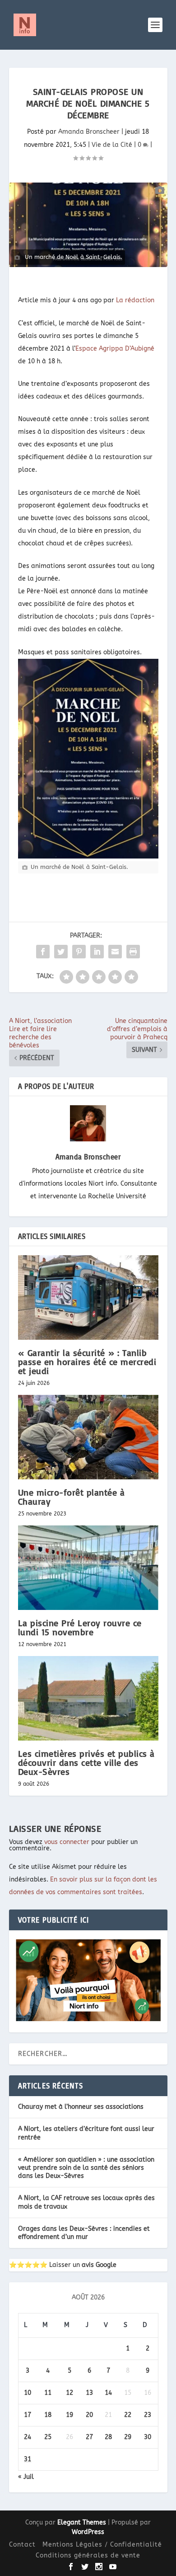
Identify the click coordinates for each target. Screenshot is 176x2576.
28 (108, 2437)
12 (69, 2393)
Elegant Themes (82, 2522)
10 (28, 2393)
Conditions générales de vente (88, 2555)
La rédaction (135, 300)
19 (69, 2415)
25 (48, 2437)
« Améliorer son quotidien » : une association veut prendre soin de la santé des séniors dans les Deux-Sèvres (86, 2168)
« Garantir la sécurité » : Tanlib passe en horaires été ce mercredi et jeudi (87, 1362)
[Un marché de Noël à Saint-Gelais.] (88, 225)
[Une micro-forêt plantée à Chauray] (88, 1437)
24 (28, 2437)
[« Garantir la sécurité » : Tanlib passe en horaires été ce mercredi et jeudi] (88, 1297)
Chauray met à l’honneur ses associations (81, 2107)
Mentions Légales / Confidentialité (102, 2545)
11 (48, 2393)
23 (148, 2415)
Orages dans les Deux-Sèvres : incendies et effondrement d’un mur (84, 2233)
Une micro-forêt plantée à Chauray (72, 1497)
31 (28, 2459)
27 (89, 2437)
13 (89, 2393)
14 (108, 2393)
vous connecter (67, 1842)
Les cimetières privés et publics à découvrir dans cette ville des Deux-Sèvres (86, 1762)
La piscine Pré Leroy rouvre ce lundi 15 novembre (80, 1627)
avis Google (99, 2265)
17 (28, 2415)
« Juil (26, 2477)
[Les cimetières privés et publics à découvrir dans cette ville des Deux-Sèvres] (88, 1698)
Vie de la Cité (112, 145)
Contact (22, 2545)
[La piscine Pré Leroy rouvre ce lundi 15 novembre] (88, 1568)
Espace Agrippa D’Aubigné (115, 349)
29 (128, 2437)
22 (128, 2415)
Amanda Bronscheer (89, 132)
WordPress (88, 2532)
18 (48, 2415)
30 (148, 2437)
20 (89, 2415)
